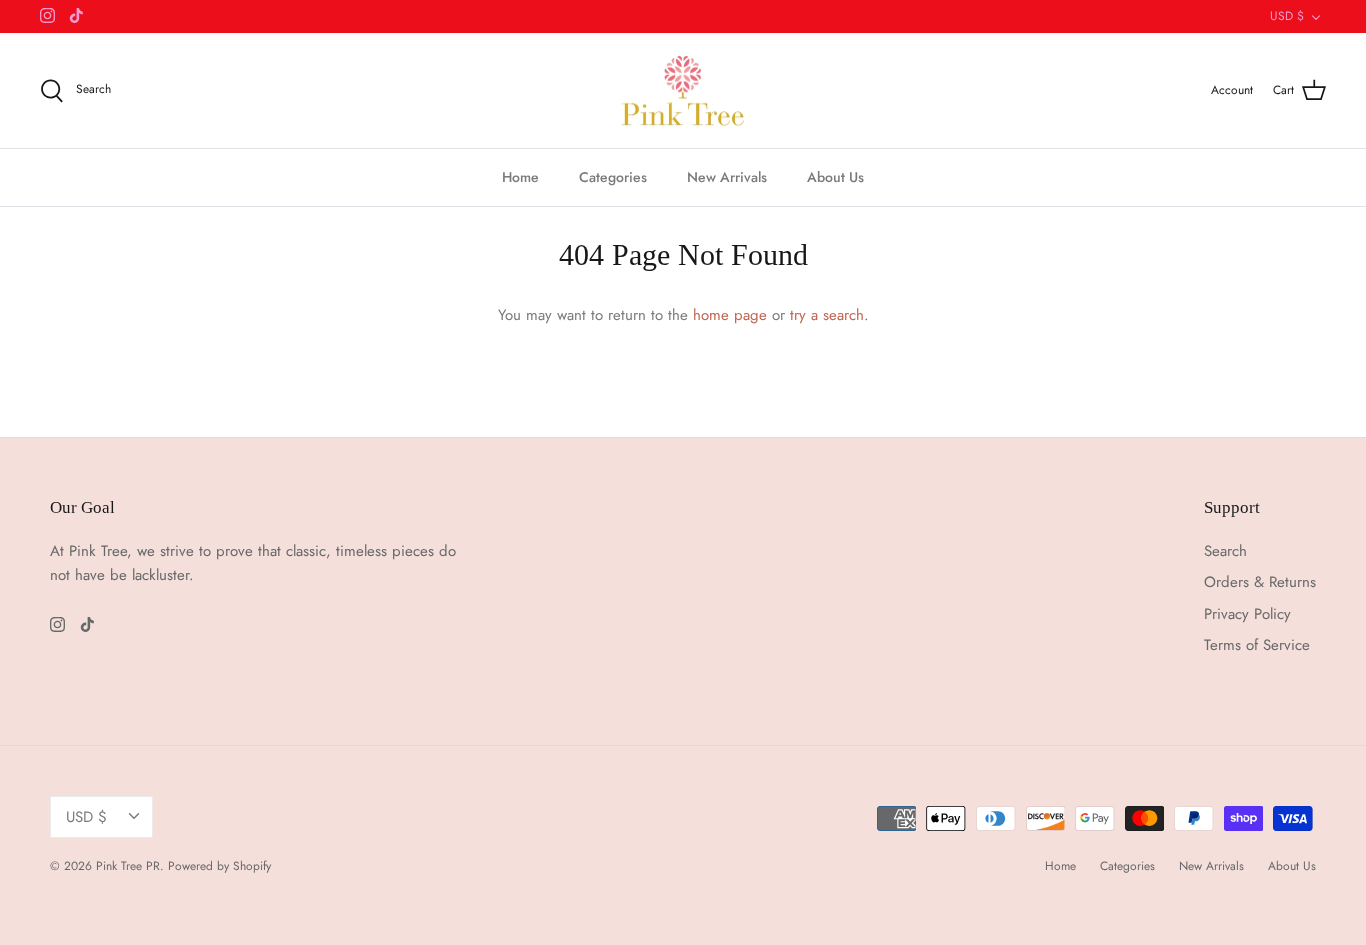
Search (1225, 551)
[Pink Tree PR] (683, 91)
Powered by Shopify (219, 866)
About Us (835, 177)
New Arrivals (727, 177)
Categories (613, 177)
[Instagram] (47, 15)
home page (730, 315)
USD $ (1287, 16)
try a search (827, 315)
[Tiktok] (76, 15)
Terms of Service (1257, 645)
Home (520, 177)
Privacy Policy (1247, 614)
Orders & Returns (1260, 582)
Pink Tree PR (128, 866)
